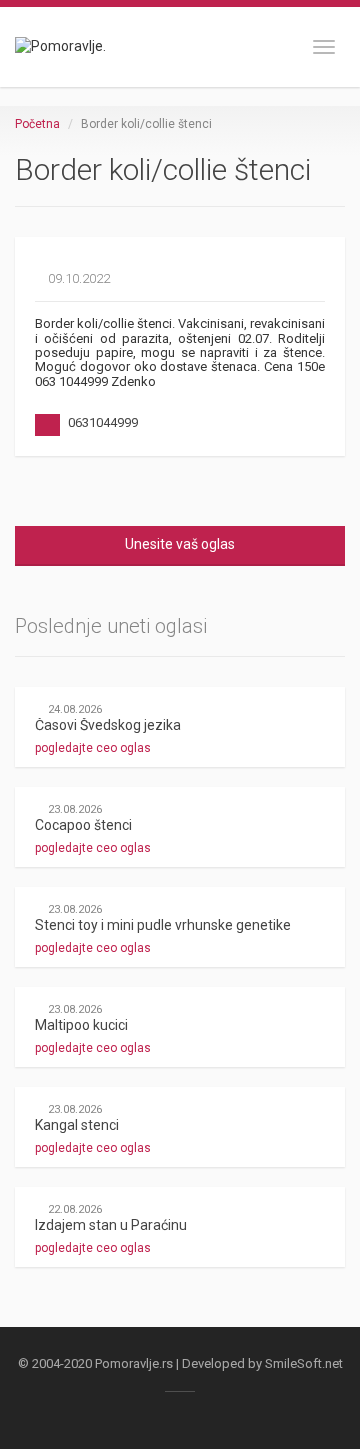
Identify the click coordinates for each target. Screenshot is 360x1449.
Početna (37, 124)
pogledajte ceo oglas (94, 748)
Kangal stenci (77, 1125)
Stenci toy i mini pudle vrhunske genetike (163, 925)
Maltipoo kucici (81, 1025)
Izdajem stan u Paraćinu (111, 1225)
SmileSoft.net (304, 1363)
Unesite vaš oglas (180, 544)
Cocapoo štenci (83, 825)
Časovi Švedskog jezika (108, 725)
